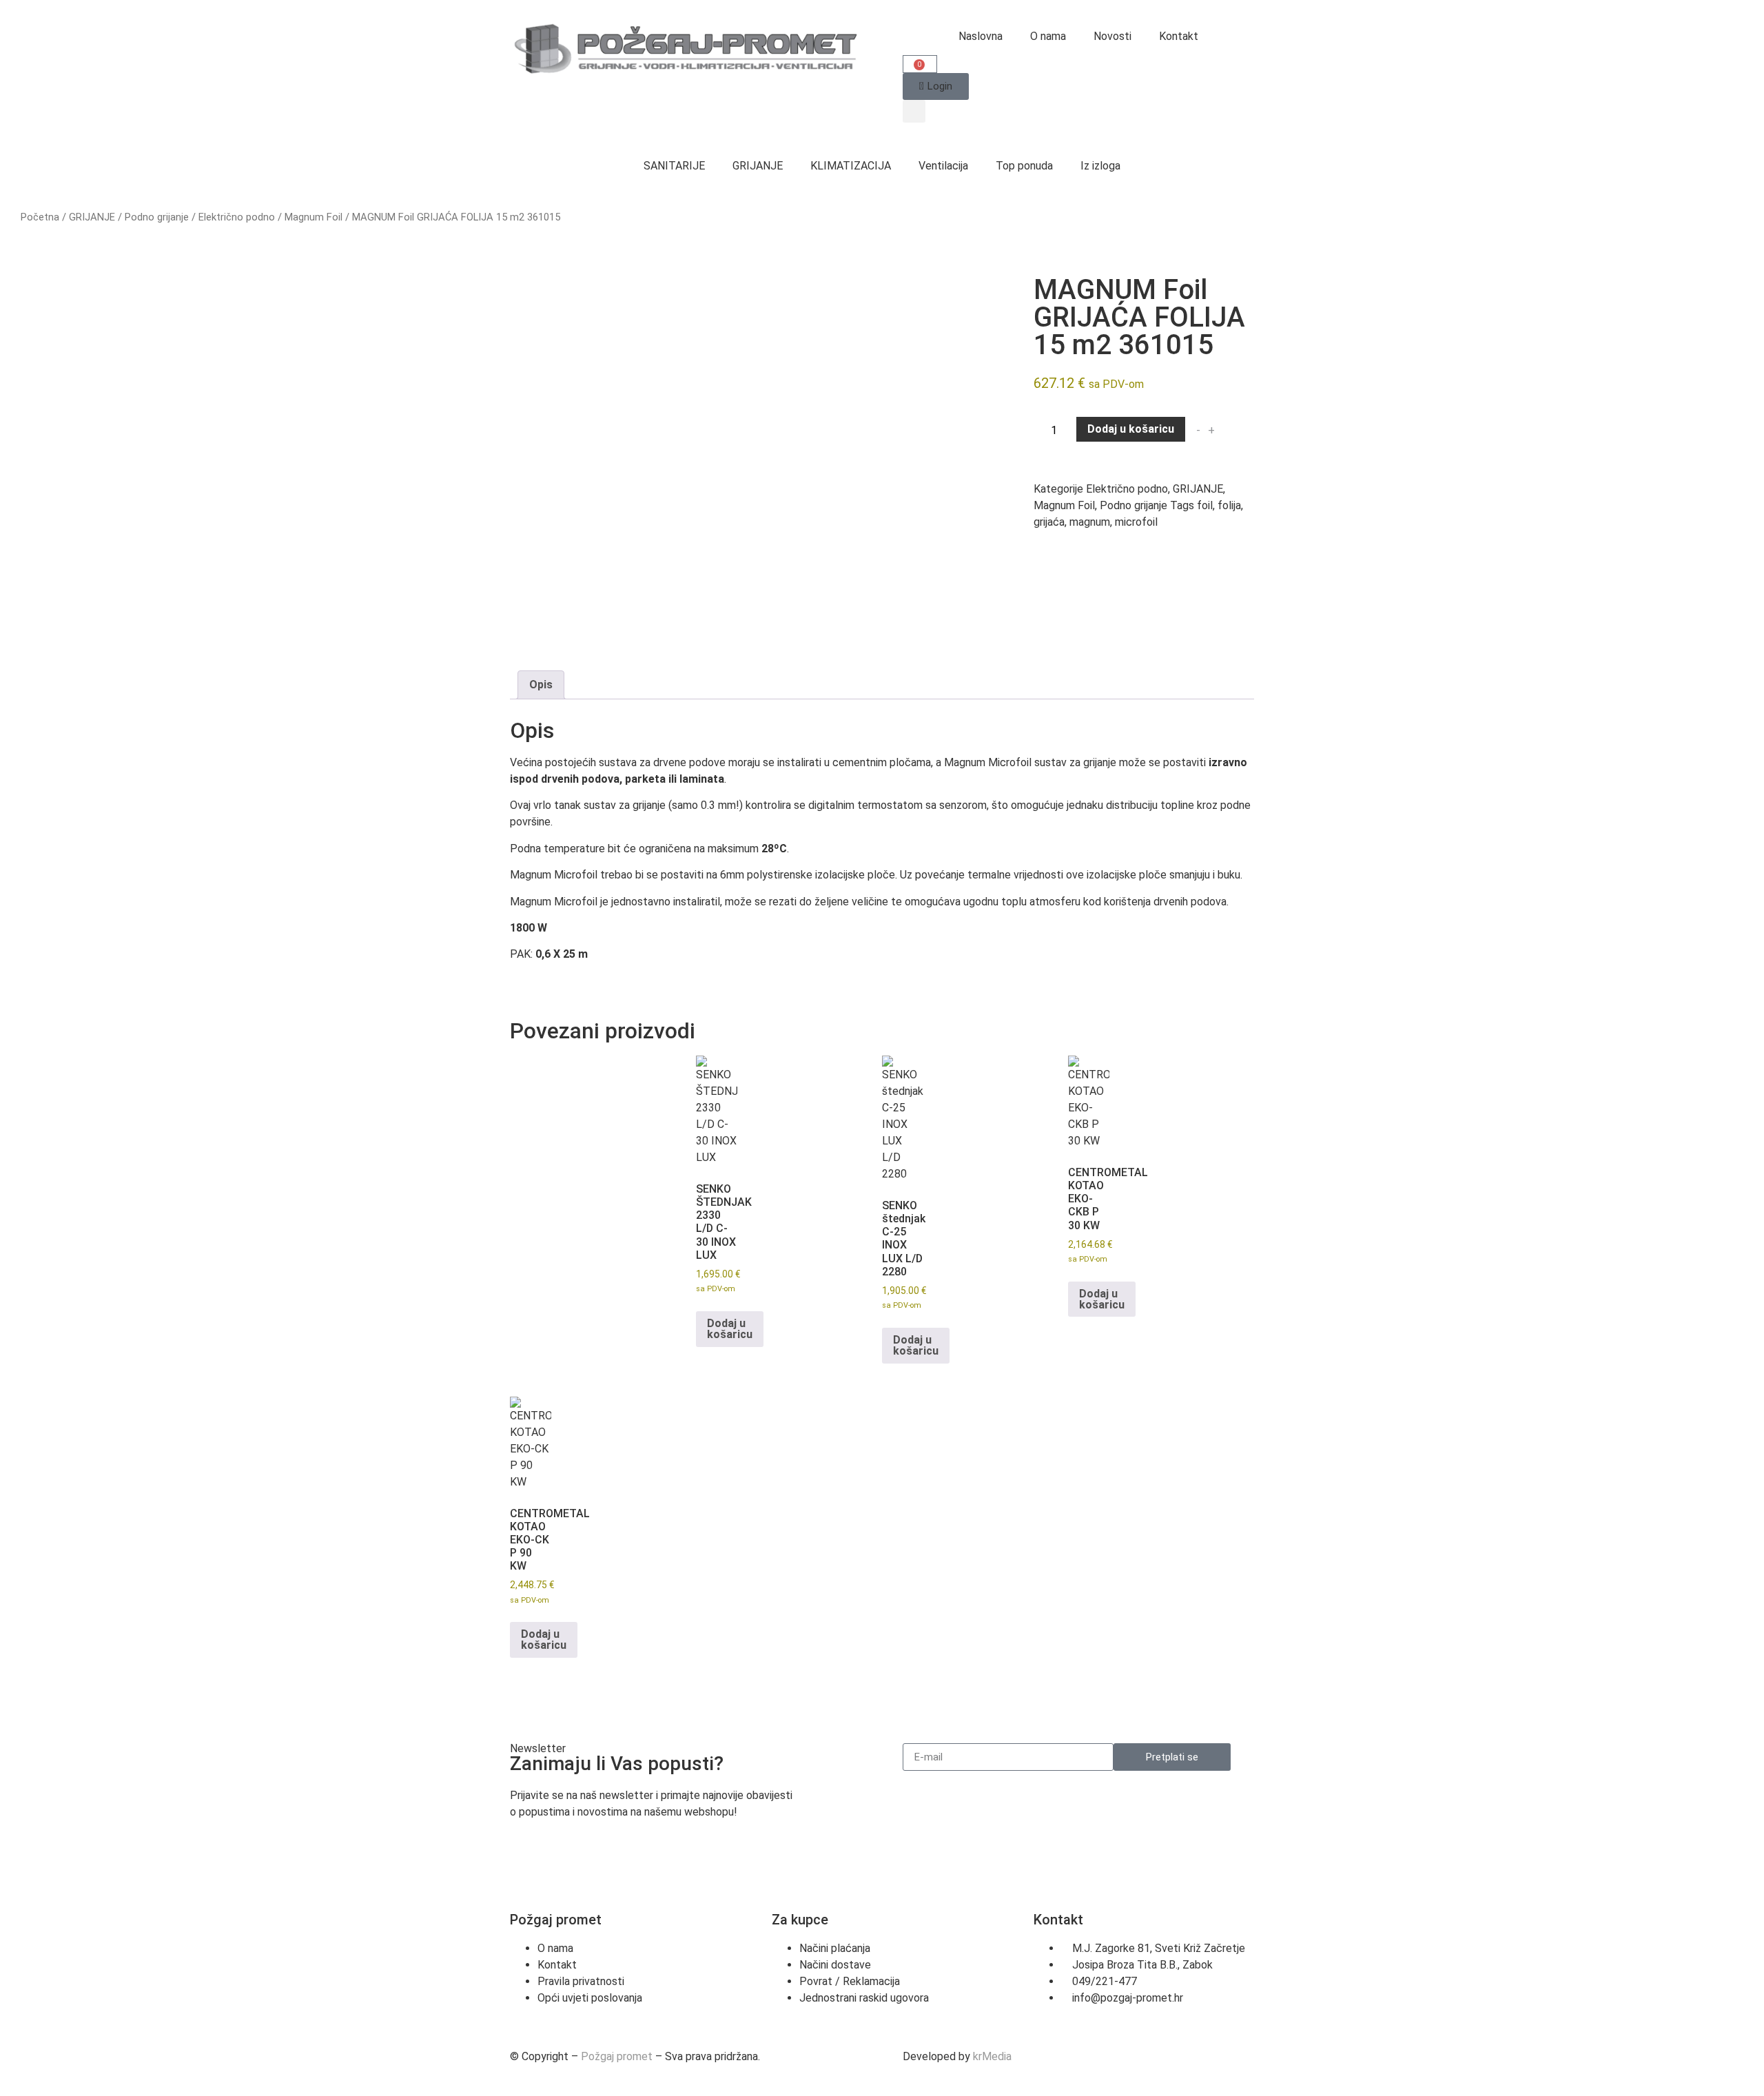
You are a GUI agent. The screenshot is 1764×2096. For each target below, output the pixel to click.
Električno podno (237, 217)
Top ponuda (1024, 166)
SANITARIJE (674, 166)
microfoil (1136, 522)
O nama (1048, 36)
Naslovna (981, 36)
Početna (40, 217)
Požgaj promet (617, 2056)
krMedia (992, 2056)
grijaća (1049, 522)
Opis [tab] (541, 685)
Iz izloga (1100, 166)
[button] (914, 111)
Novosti (1112, 36)
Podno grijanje (157, 217)
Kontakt (1179, 36)
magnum (1090, 522)
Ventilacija (943, 166)
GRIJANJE (758, 166)
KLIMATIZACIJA (851, 166)
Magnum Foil (314, 217)
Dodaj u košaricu (1131, 429)
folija (1229, 505)
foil (1205, 505)
